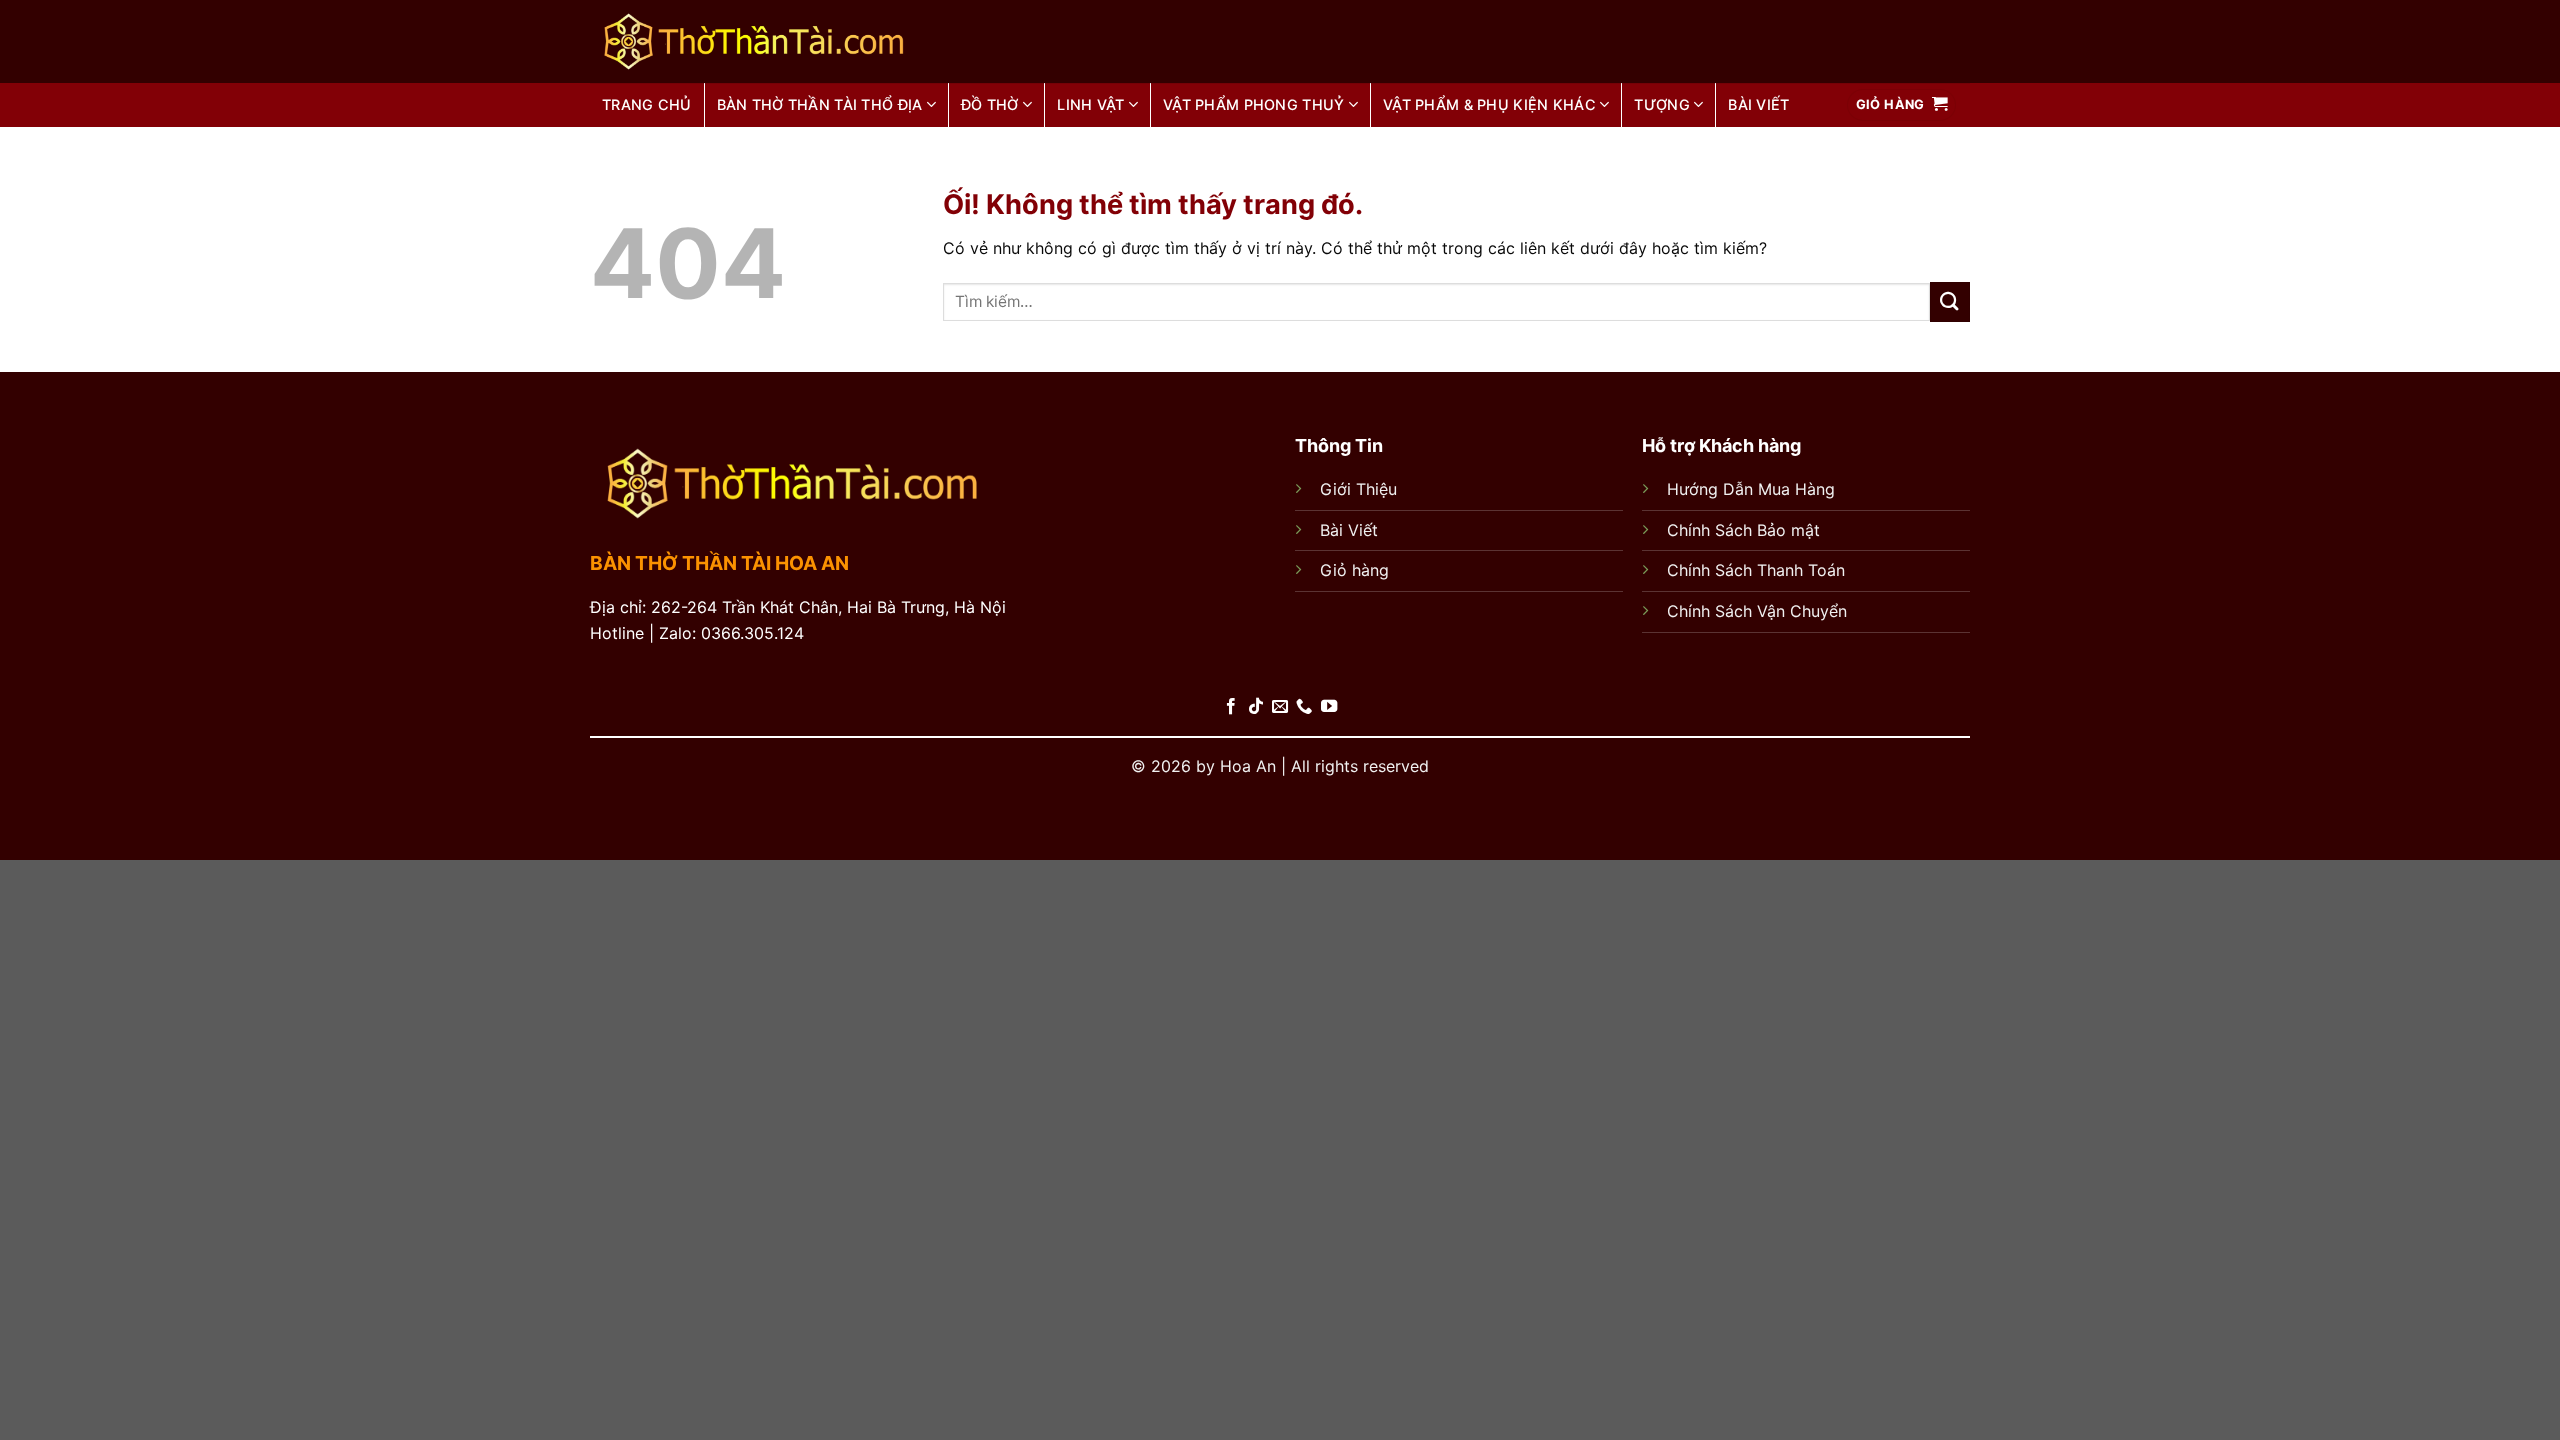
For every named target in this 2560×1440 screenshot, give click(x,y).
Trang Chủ (647, 104)
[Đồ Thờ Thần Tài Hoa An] (808, 41)
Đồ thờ (990, 104)
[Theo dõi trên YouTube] (1329, 707)
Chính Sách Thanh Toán (1756, 570)
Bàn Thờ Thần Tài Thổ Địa (820, 104)
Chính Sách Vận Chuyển (1757, 611)
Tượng (1661, 104)
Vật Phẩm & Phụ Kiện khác (1489, 104)
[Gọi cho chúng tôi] (1304, 707)
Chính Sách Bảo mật (1743, 530)
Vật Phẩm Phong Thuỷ (1253, 104)
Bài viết (1758, 104)
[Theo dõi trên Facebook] (1231, 707)
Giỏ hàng (1354, 570)
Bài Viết (1349, 530)
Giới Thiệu (1358, 489)
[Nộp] (1950, 301)
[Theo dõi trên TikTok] (1255, 707)
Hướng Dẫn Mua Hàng (1751, 489)
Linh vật (1090, 104)
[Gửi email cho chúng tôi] (1280, 707)
